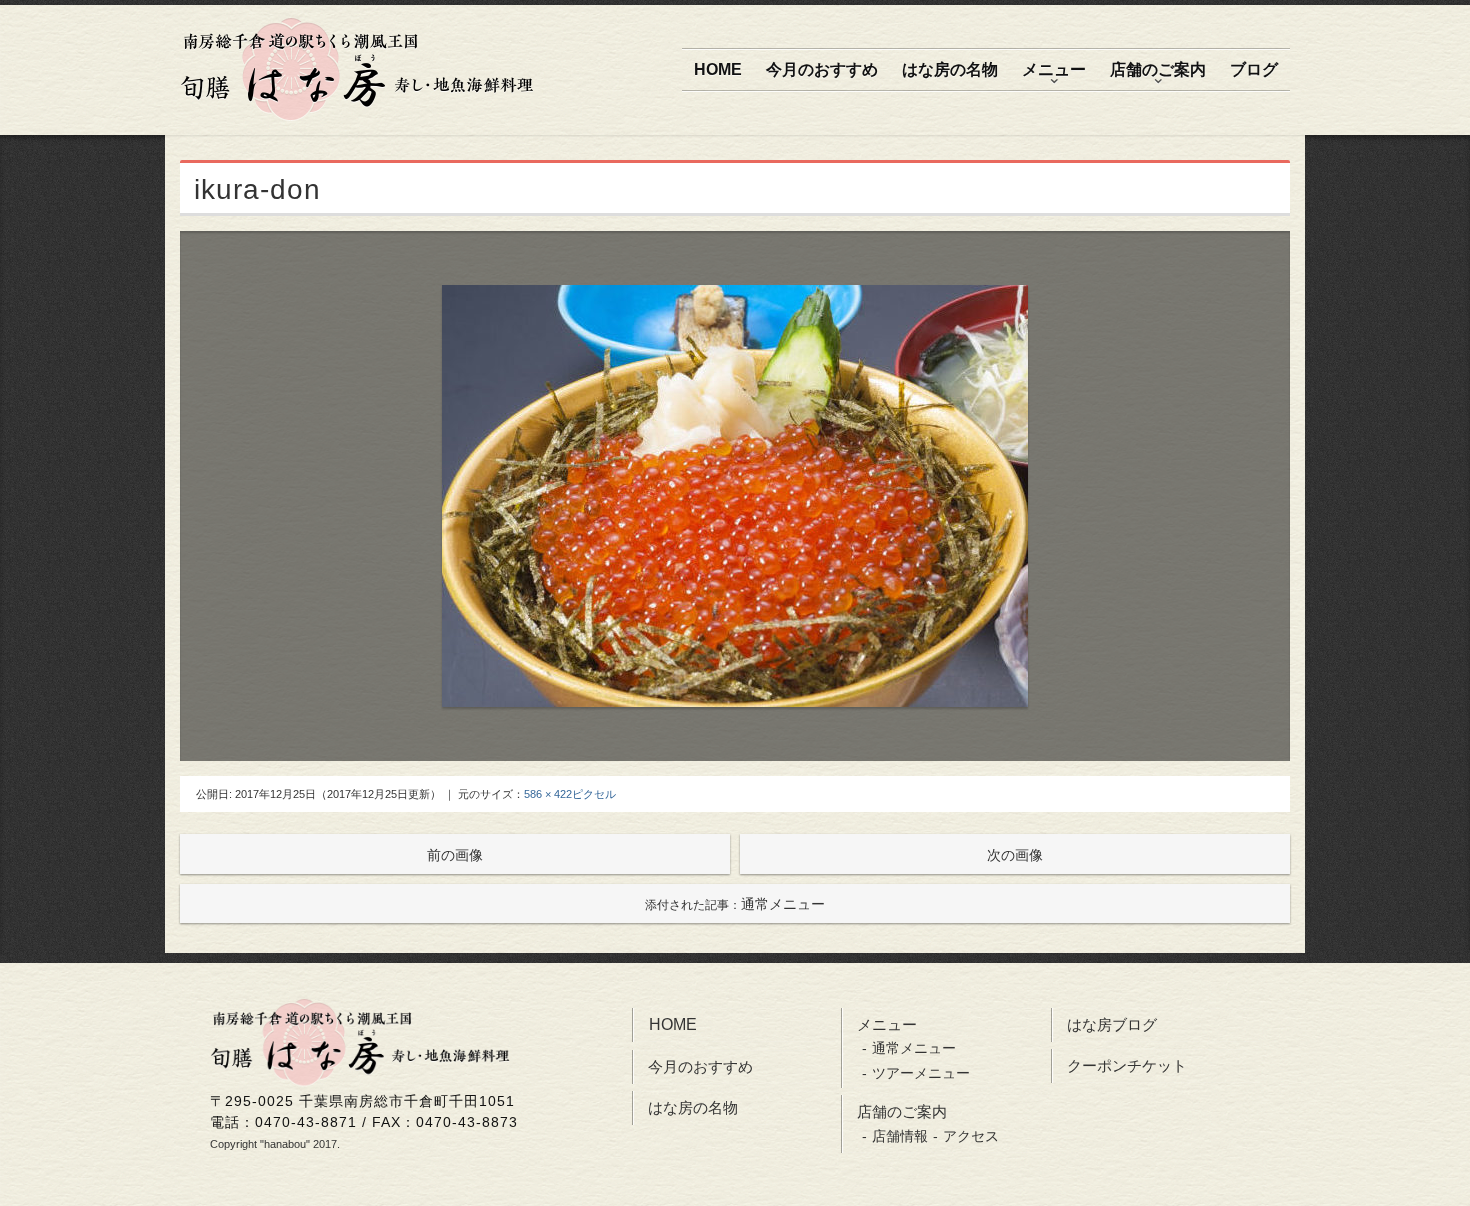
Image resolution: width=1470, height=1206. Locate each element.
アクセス (971, 1136)
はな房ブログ (1112, 1024)
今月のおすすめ (822, 69)
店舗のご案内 (1158, 69)
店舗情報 (900, 1136)
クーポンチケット (1127, 1065)
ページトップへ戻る (1432, 1173)
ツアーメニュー (921, 1073)
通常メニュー (735, 904)
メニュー (1054, 69)
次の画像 (1015, 855)
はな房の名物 (950, 69)
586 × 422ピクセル (570, 794)
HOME (718, 69)
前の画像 (455, 855)
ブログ (1254, 69)
